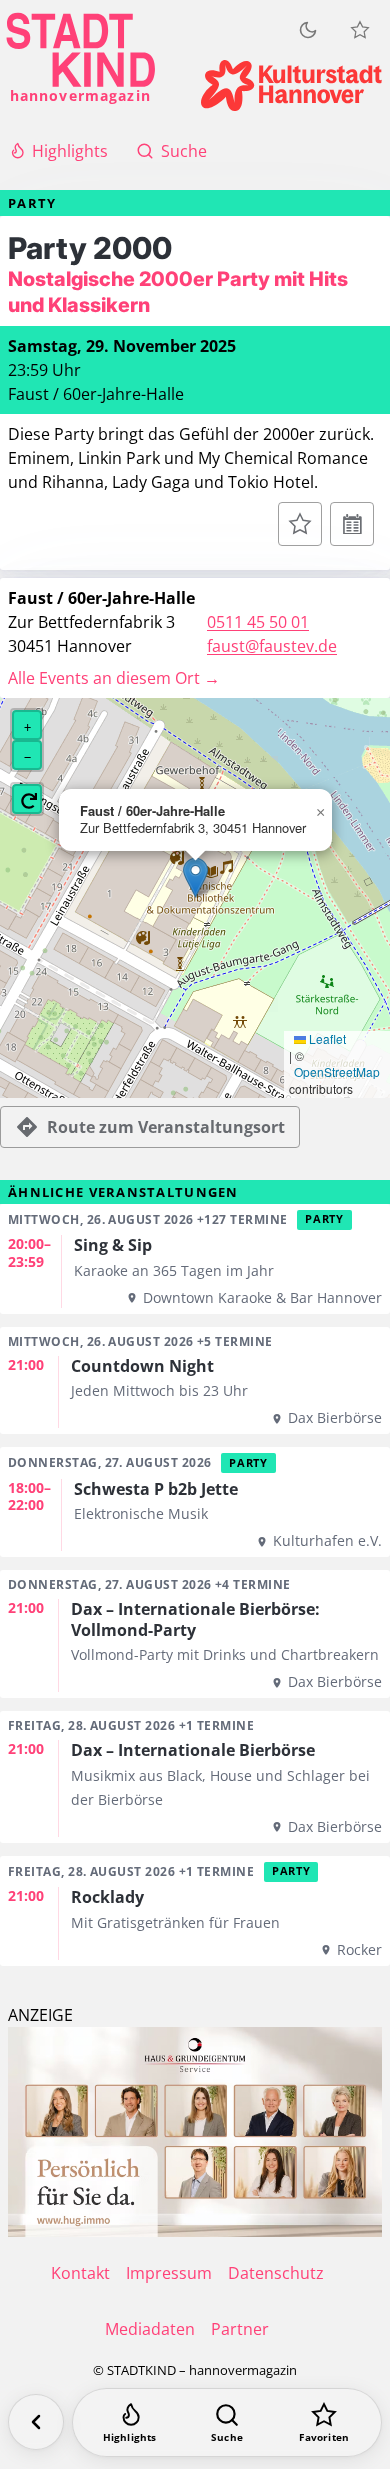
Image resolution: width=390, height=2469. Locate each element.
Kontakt (80, 2273)
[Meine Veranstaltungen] (360, 30)
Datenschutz (276, 2273)
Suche (184, 151)
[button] (195, 877)
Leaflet (326, 1039)
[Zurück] (36, 2422)
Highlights (70, 151)
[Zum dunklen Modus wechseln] (308, 30)
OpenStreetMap (337, 1072)
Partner (240, 2329)
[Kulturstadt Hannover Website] (291, 85)
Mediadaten (150, 2329)
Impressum (169, 2273)
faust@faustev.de (272, 646)
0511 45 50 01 (258, 622)
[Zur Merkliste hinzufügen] (300, 524)
